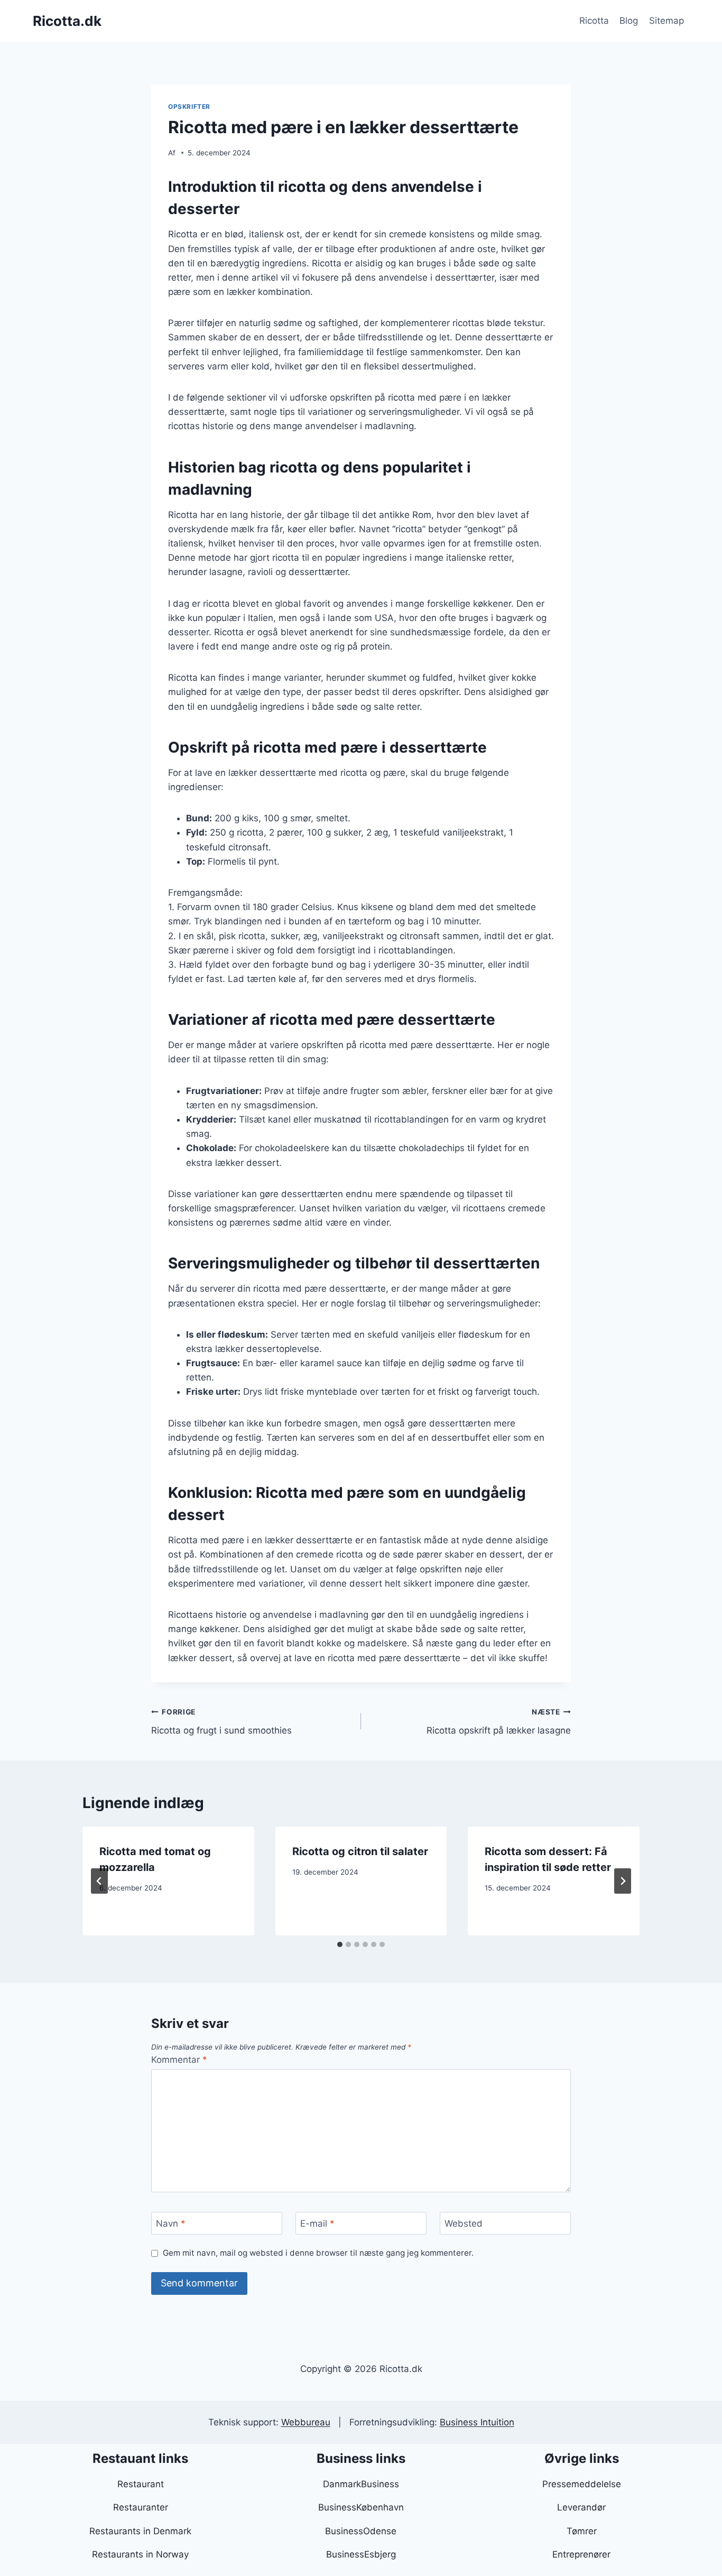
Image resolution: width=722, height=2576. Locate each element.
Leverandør (581, 2507)
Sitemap (667, 21)
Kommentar (179, 2060)
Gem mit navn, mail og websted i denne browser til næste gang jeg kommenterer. (318, 2253)
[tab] (340, 1944)
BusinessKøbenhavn (361, 2507)
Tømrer (582, 2531)
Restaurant (141, 2484)
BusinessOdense (361, 2531)
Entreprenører (581, 2554)
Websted (464, 2223)
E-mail (317, 2223)
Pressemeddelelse (582, 2484)
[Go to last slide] (99, 1881)
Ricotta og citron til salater (360, 1851)
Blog (629, 21)
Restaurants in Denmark (140, 2531)
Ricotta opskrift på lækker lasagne (499, 1722)
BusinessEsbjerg (361, 2554)
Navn (171, 2223)
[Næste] (623, 1881)
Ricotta (594, 21)
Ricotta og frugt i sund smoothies (221, 1722)
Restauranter (141, 2507)
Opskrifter (189, 106)
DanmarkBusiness (361, 2484)
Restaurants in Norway (140, 2554)
